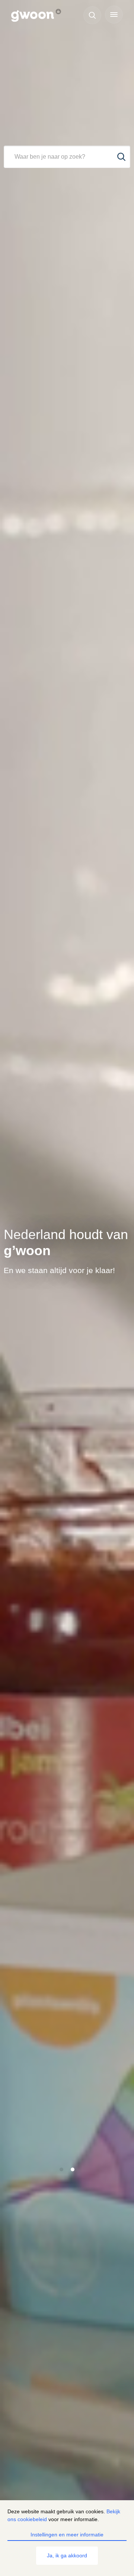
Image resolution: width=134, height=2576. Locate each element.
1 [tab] (62, 2169)
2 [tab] (73, 2169)
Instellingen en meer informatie (67, 2535)
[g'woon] (40, 16)
